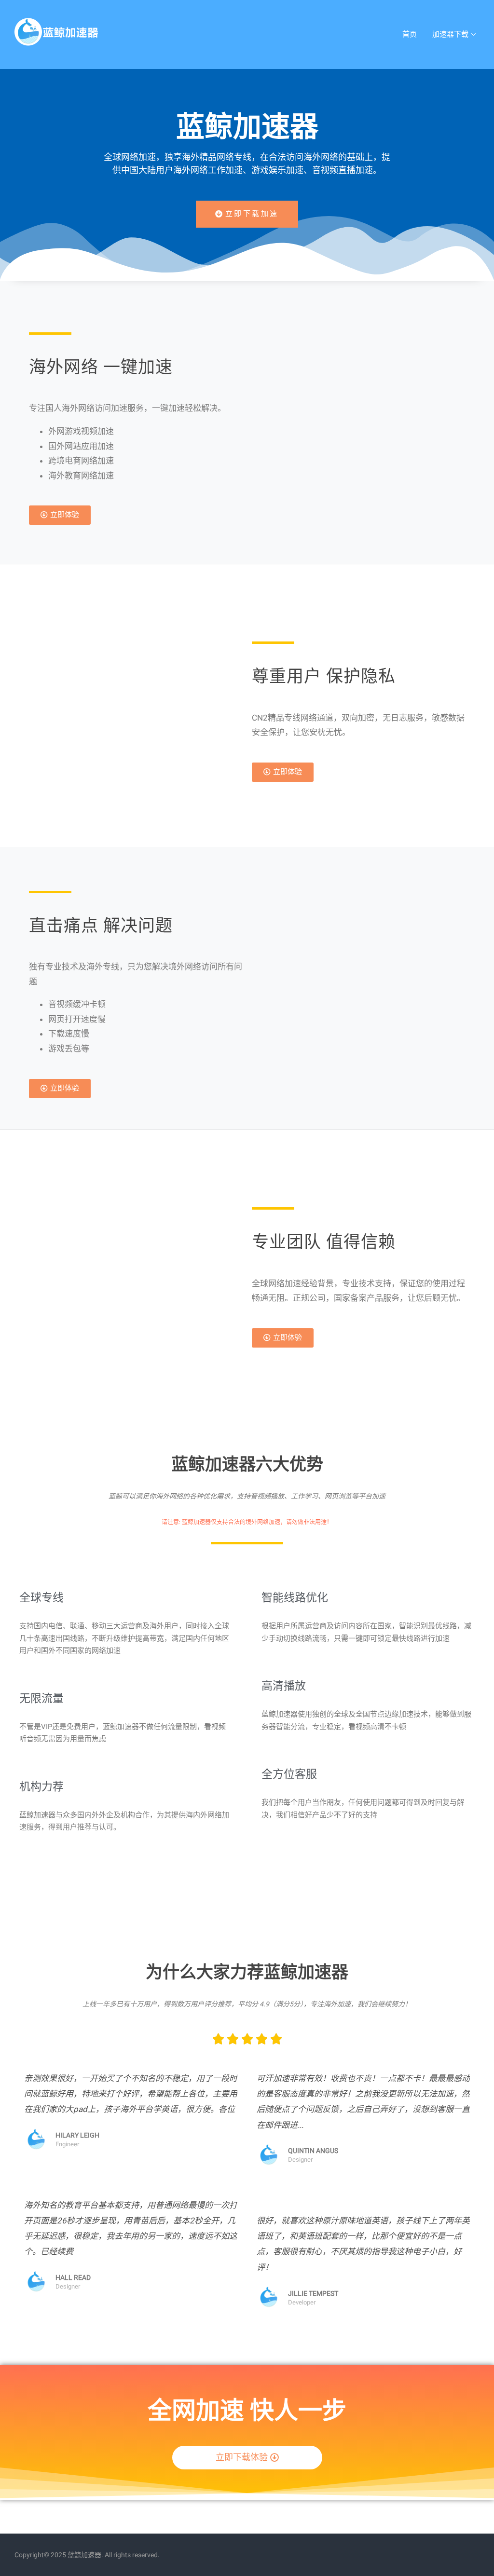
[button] (247, 214)
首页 (410, 34)
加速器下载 (450, 34)
